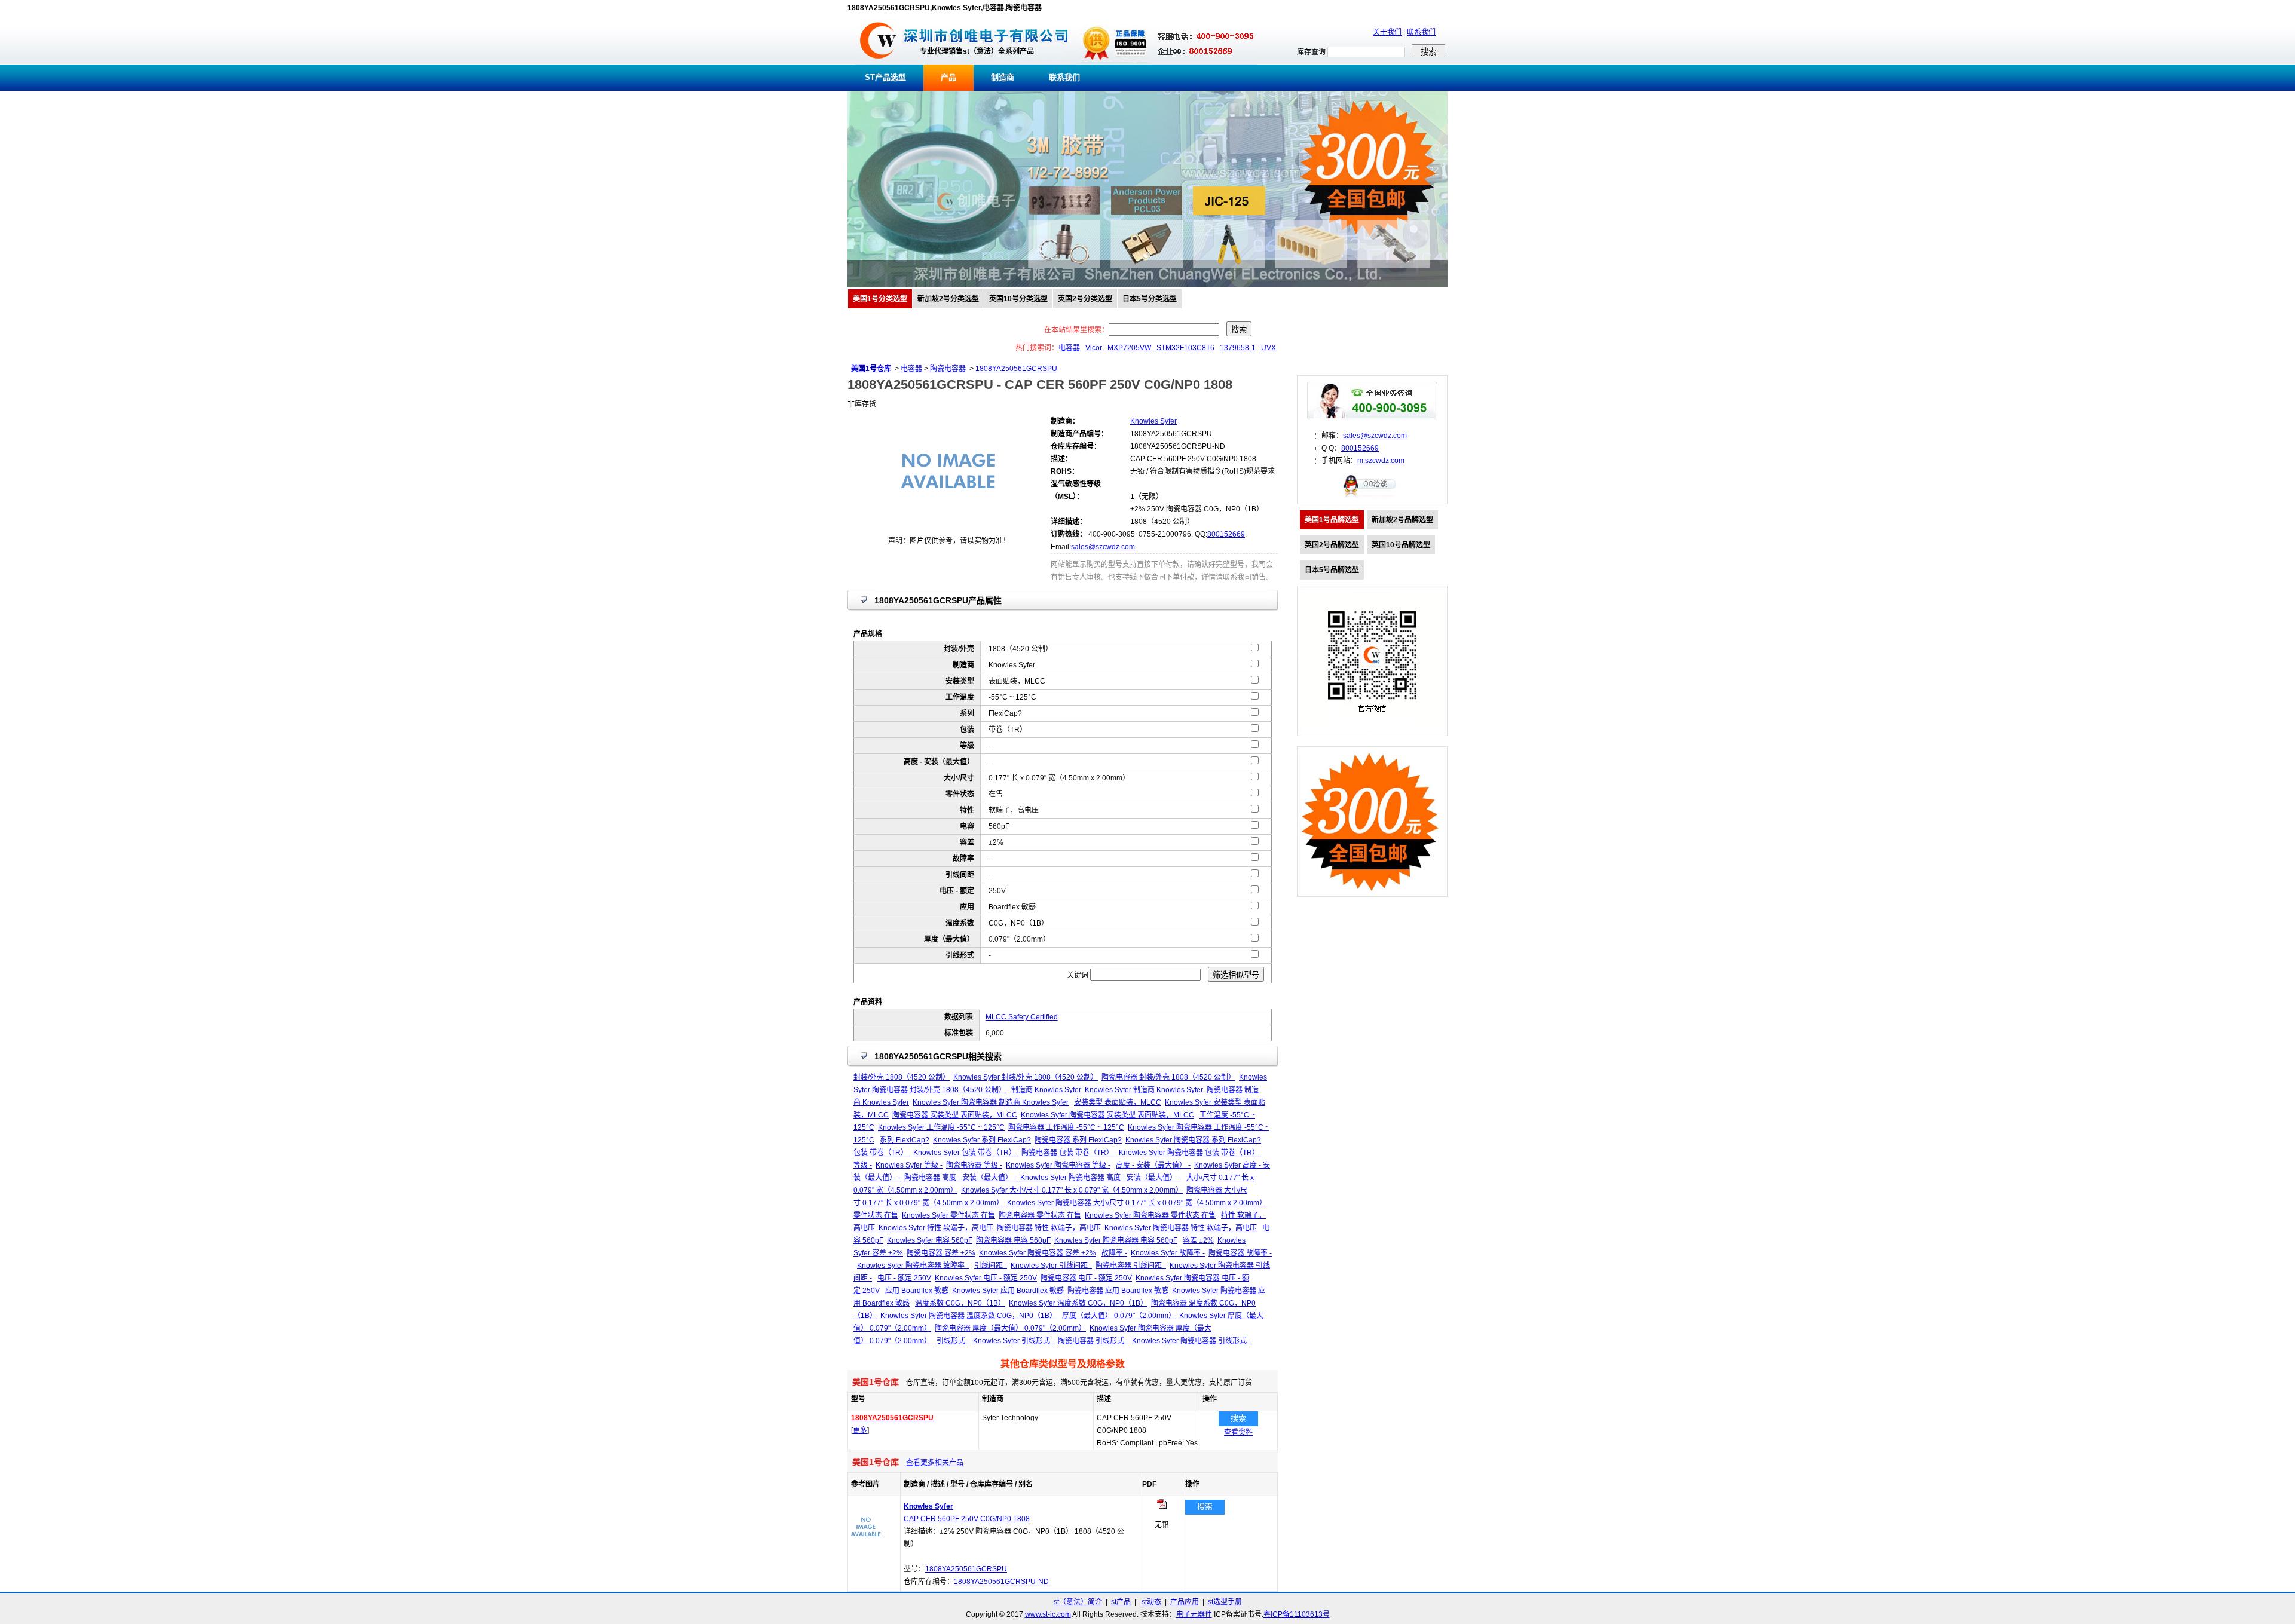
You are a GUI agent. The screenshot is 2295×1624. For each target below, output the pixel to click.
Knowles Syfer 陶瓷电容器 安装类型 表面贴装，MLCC (1107, 1115)
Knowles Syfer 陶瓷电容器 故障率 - (913, 1266)
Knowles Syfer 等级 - (909, 1165)
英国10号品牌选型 (1401, 545)
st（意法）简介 (1078, 1602)
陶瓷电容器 (948, 369)
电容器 (1069, 348)
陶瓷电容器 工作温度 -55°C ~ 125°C (1066, 1127)
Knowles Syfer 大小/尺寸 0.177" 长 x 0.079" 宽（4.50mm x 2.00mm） (1072, 1190)
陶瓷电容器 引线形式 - (1093, 1341)
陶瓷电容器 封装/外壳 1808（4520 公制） (1168, 1077)
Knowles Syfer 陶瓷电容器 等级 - (1058, 1165)
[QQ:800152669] (1372, 497)
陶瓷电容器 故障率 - (1240, 1253)
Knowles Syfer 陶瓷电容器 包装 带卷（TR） (1190, 1153)
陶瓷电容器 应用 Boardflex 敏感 (1118, 1291)
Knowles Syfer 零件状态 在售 (948, 1215)
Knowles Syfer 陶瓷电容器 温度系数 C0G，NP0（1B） (969, 1316)
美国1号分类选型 (880, 299)
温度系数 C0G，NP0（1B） (960, 1303)
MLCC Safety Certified (1022, 1017)
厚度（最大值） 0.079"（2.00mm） (1119, 1316)
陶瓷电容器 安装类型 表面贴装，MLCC (955, 1115)
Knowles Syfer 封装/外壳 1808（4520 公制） (1026, 1077)
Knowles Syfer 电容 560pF (930, 1240)
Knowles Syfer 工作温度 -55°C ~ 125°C (941, 1127)
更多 (860, 1430)
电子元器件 (1194, 1614)
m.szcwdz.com (1381, 461)
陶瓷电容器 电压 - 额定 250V (1086, 1278)
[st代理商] (878, 62)
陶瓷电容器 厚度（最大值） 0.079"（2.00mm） (1010, 1328)
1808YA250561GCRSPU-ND (1001, 1582)
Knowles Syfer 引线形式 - (1014, 1341)
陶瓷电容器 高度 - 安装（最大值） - (960, 1178)
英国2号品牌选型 (1332, 545)
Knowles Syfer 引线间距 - (1051, 1266)
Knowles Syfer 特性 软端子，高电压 (936, 1228)
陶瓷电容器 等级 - (974, 1165)
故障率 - (1114, 1253)
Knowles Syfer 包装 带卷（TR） (966, 1153)
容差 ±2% (1198, 1240)
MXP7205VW (1129, 348)
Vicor (1094, 348)
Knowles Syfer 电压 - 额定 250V (986, 1278)
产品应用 (1185, 1602)
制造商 (1003, 77)
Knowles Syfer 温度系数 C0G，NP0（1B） (1078, 1303)
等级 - (863, 1165)
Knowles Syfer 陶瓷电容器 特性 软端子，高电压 (1181, 1228)
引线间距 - (991, 1266)
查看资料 (1238, 1432)
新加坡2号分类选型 (948, 299)
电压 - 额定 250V (904, 1278)
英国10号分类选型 (1018, 299)
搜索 (1238, 1418)
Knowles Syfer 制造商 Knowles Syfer (1144, 1090)
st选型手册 (1225, 1602)
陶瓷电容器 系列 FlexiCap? (1078, 1140)
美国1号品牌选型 (1332, 520)
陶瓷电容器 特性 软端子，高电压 (1049, 1228)
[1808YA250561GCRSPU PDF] (1162, 1506)
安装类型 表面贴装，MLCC (1118, 1102)
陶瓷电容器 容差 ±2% (941, 1253)
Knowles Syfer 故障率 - (1168, 1253)
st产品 (1121, 1602)
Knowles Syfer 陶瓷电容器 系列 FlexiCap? (1193, 1140)
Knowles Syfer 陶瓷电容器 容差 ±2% (1038, 1253)
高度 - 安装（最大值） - (1153, 1165)
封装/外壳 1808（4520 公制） (902, 1077)
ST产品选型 (885, 77)
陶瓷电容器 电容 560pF (1013, 1240)
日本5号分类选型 (1150, 299)
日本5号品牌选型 (1332, 570)
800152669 (1226, 534)
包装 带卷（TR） (882, 1153)
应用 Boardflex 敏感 (917, 1291)
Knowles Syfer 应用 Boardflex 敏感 (1008, 1291)
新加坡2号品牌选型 (1402, 520)
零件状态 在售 (876, 1215)
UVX (1269, 348)
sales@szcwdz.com (1103, 547)
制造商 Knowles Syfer (1046, 1090)
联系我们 (1421, 32)
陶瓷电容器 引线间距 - (1131, 1266)
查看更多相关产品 (935, 1463)
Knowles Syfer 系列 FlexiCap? (982, 1140)
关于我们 (1387, 32)
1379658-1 (1238, 348)
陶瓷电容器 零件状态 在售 (1040, 1215)
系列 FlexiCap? (905, 1140)
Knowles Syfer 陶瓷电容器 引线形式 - (1191, 1341)
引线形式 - (953, 1341)
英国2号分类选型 (1085, 299)
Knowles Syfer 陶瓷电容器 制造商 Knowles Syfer (991, 1102)
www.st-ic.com (1048, 1614)
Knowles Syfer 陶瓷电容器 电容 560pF (1116, 1240)
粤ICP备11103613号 (1297, 1614)
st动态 (1151, 1602)
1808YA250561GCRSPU (1016, 369)
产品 (948, 77)
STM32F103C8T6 (1185, 348)
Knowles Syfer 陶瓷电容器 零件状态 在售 (1150, 1215)
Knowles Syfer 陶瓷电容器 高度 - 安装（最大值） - (1101, 1178)
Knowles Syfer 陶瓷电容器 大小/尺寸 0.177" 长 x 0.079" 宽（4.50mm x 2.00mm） (1137, 1203)
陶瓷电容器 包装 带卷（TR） (1068, 1153)
